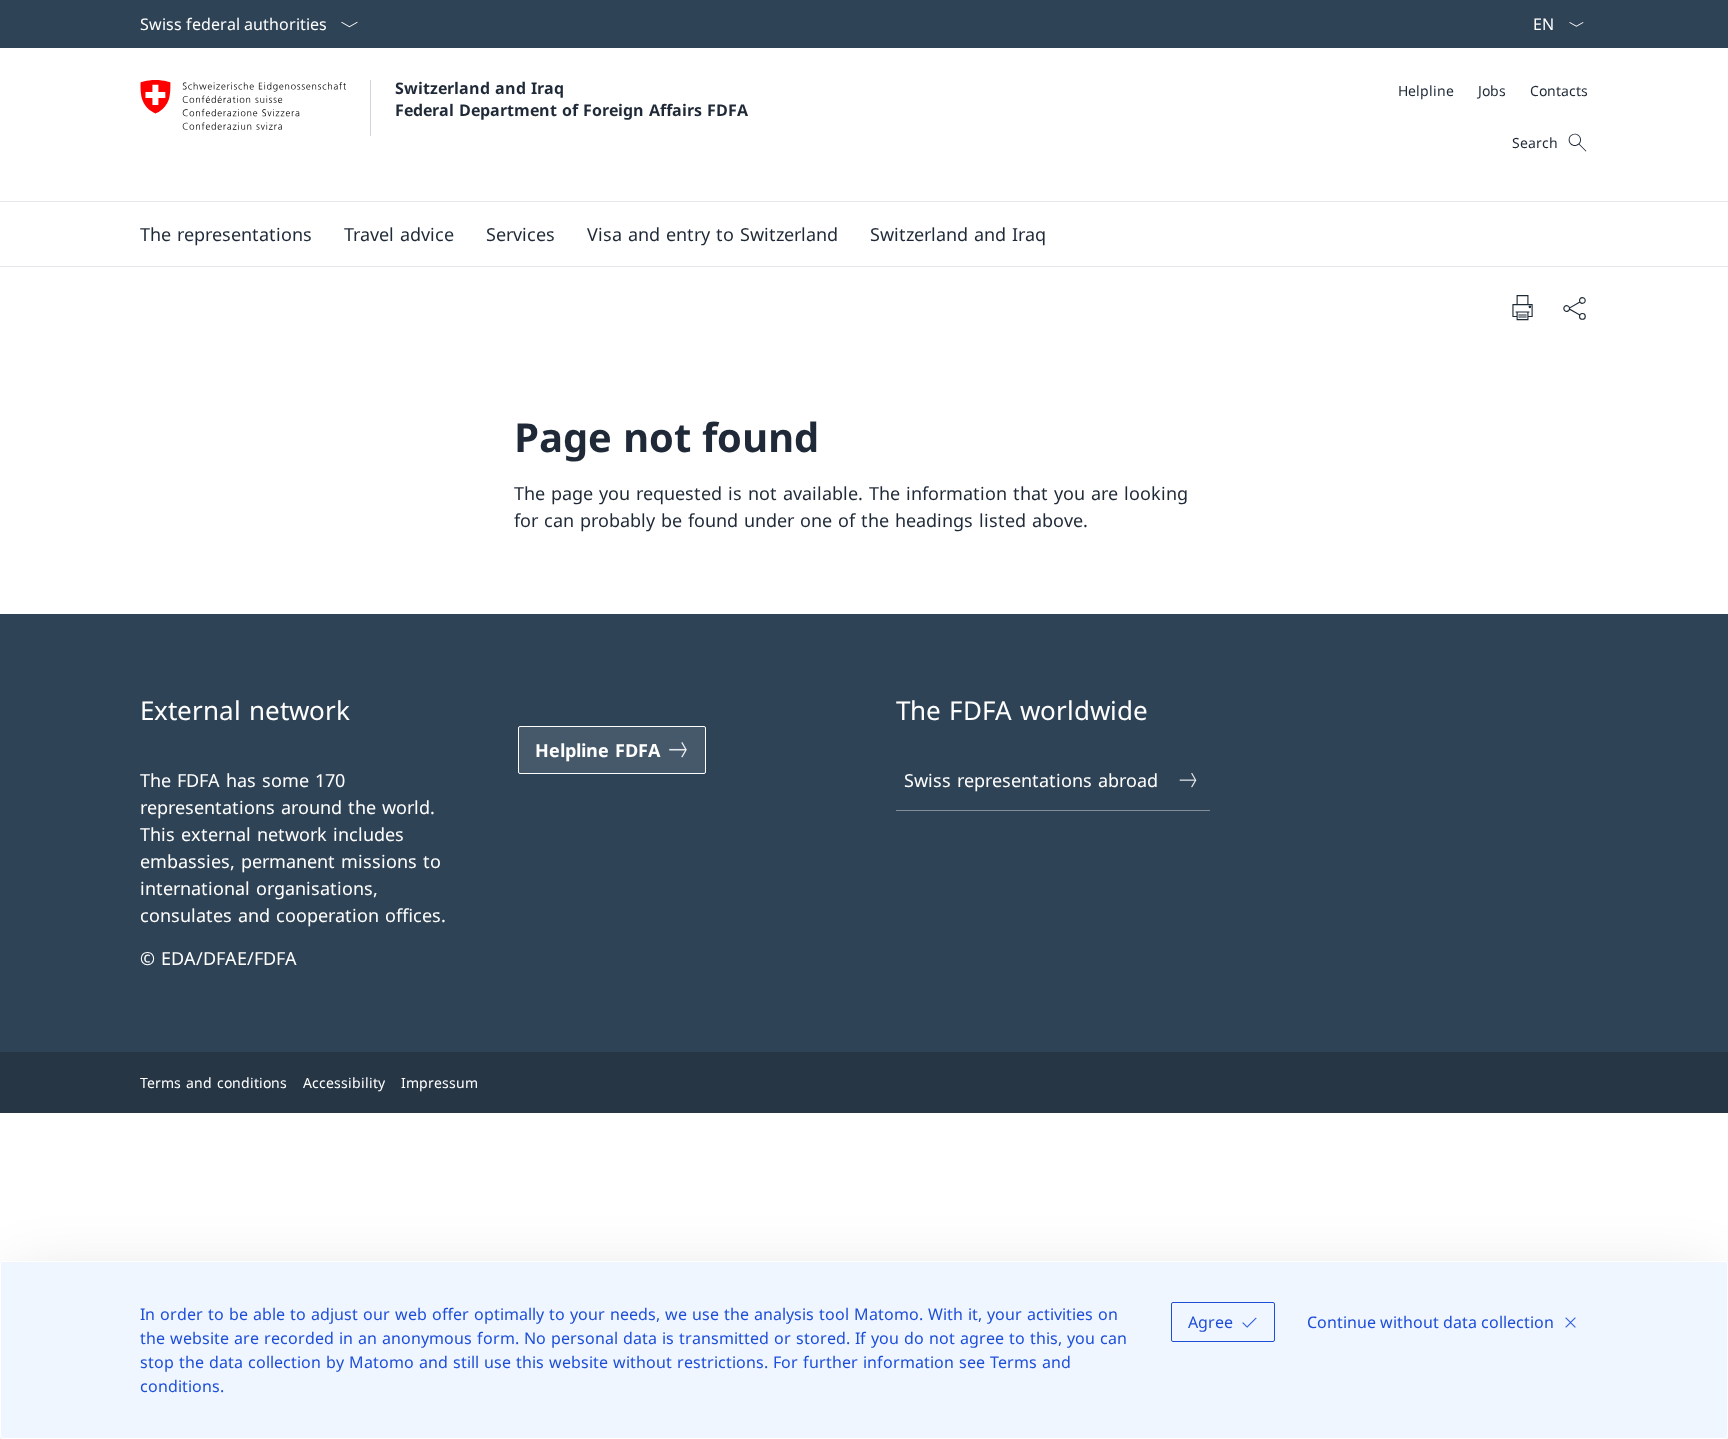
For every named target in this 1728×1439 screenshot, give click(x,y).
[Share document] (1574, 307)
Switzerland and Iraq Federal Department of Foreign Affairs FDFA (571, 99)
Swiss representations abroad (1031, 780)
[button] (226, 234)
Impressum (439, 1082)
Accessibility (344, 1082)
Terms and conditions (213, 1082)
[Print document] (1522, 307)
